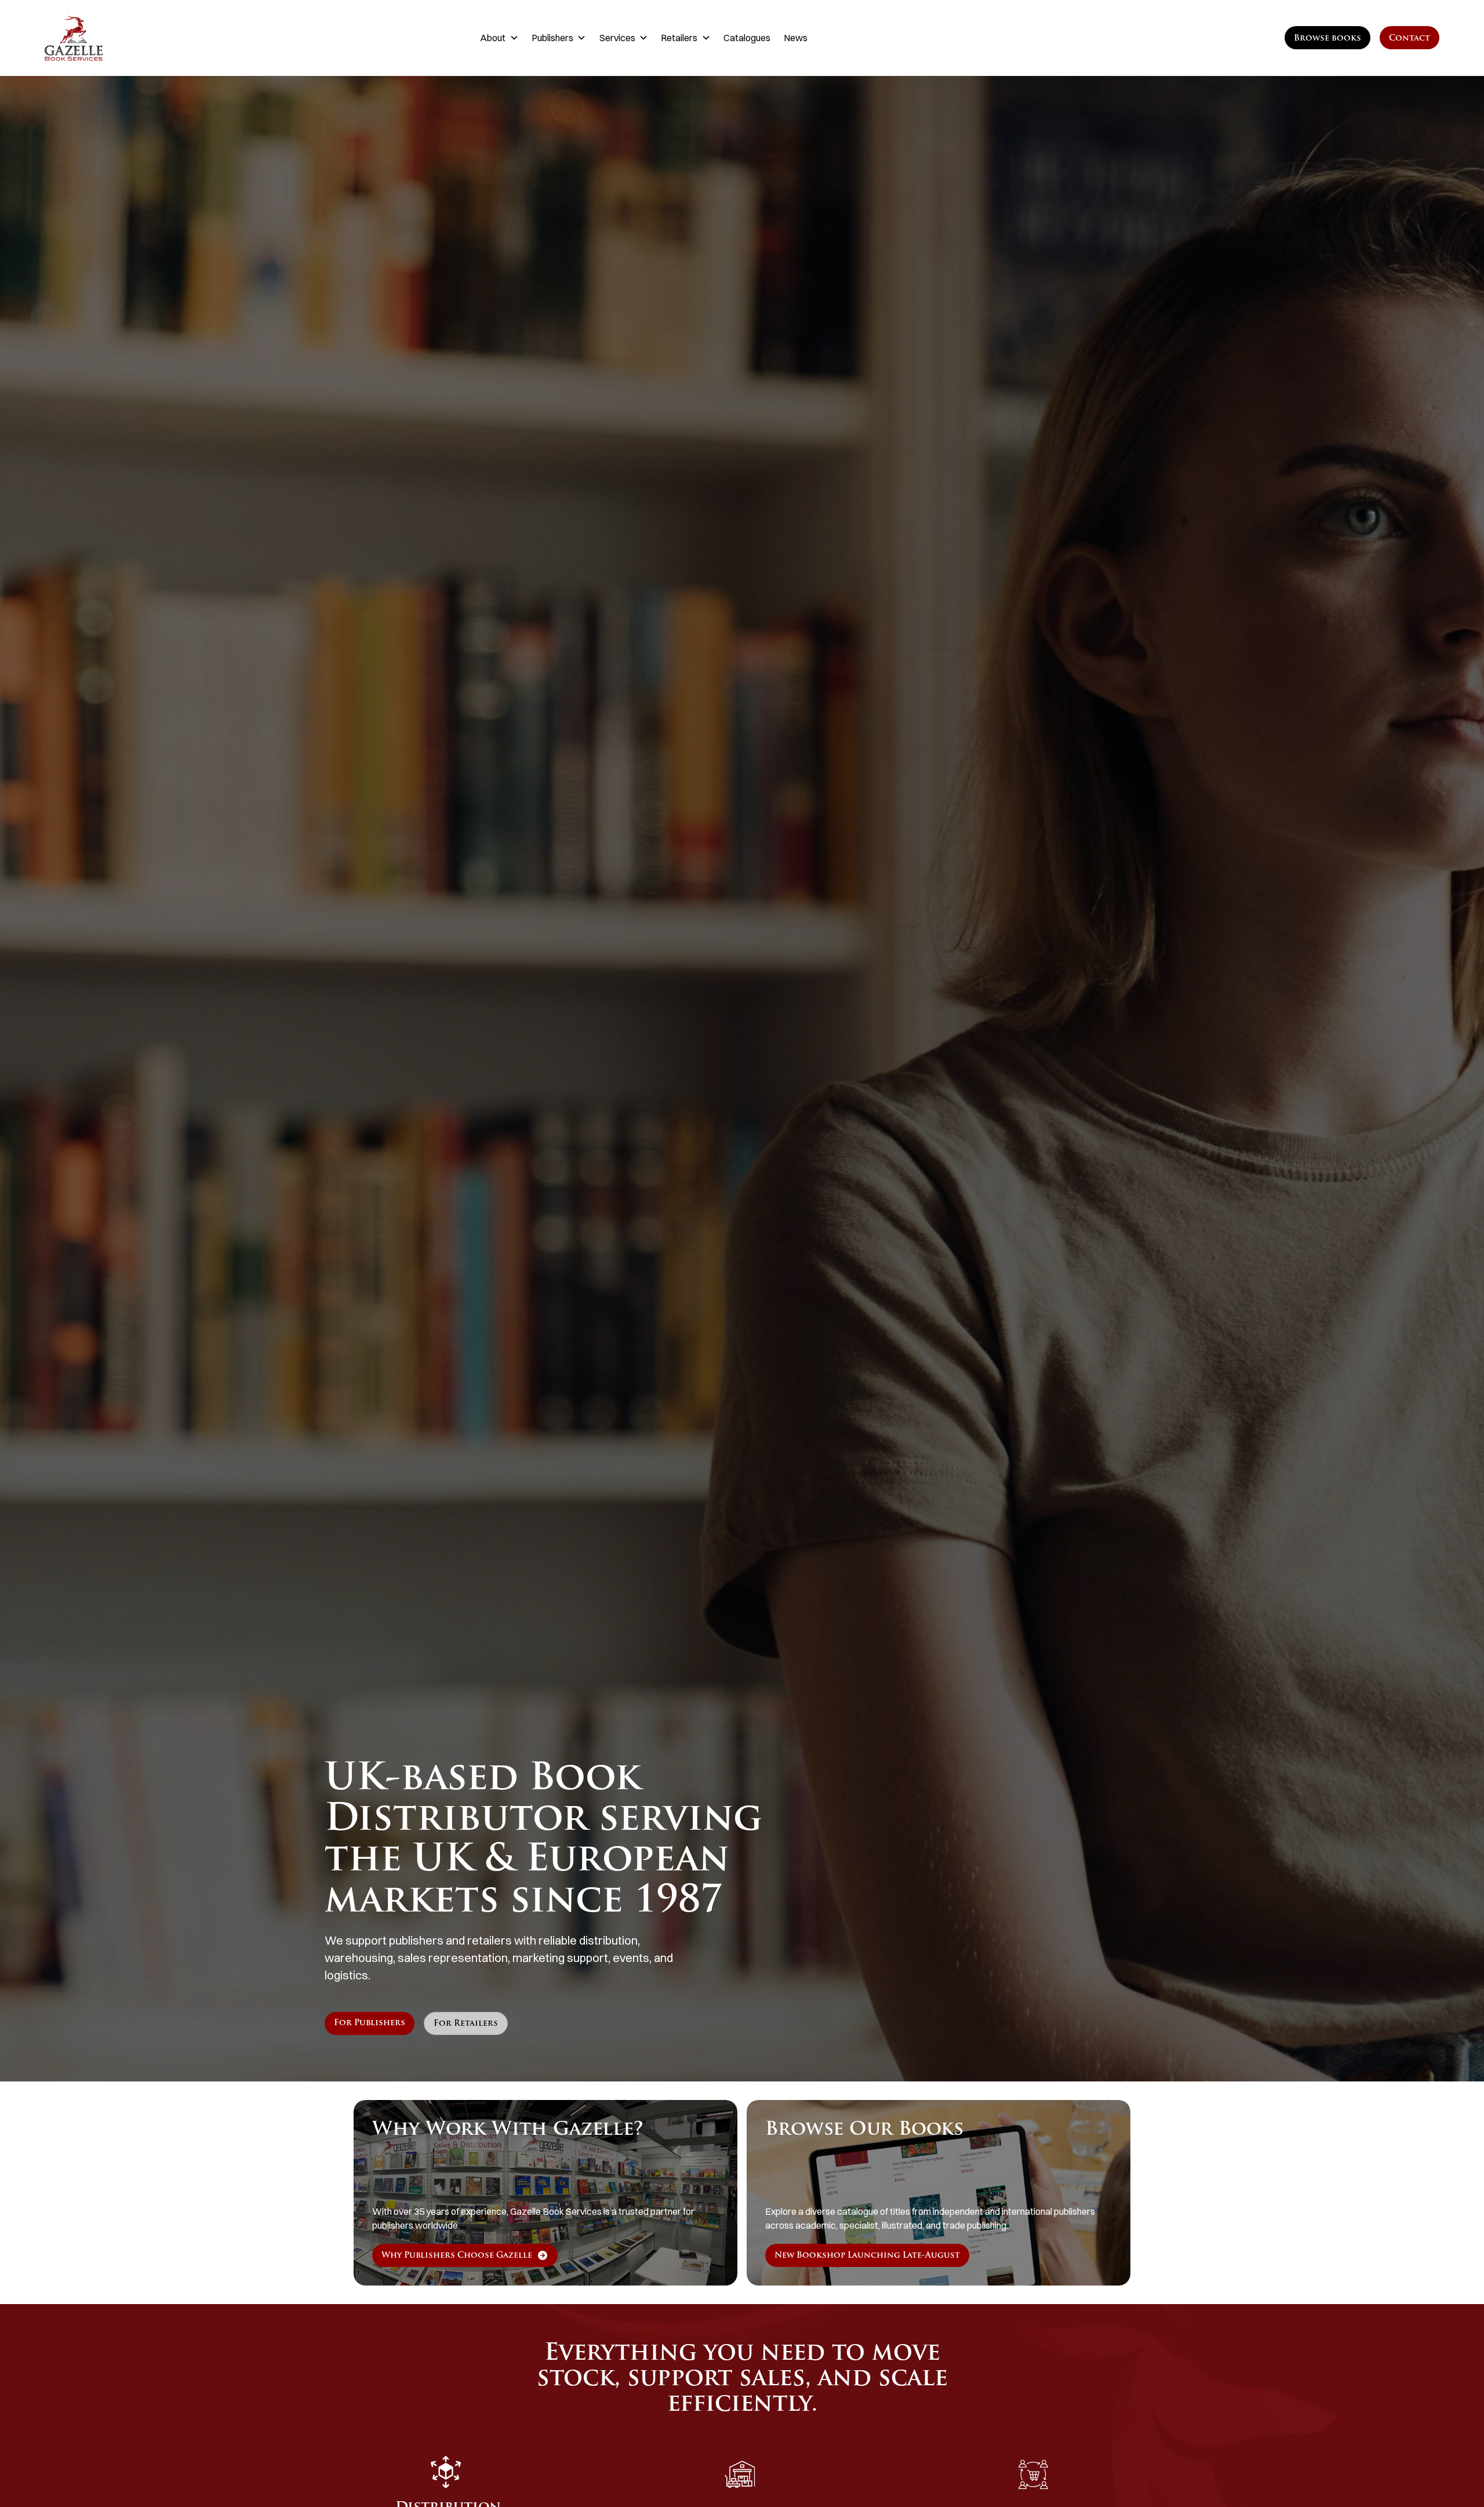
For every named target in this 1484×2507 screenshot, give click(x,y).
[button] (499, 38)
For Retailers (466, 2024)
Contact (1410, 39)
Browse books (1327, 39)
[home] (143, 38)
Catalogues (747, 38)
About (493, 38)
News (796, 38)
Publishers (552, 38)
